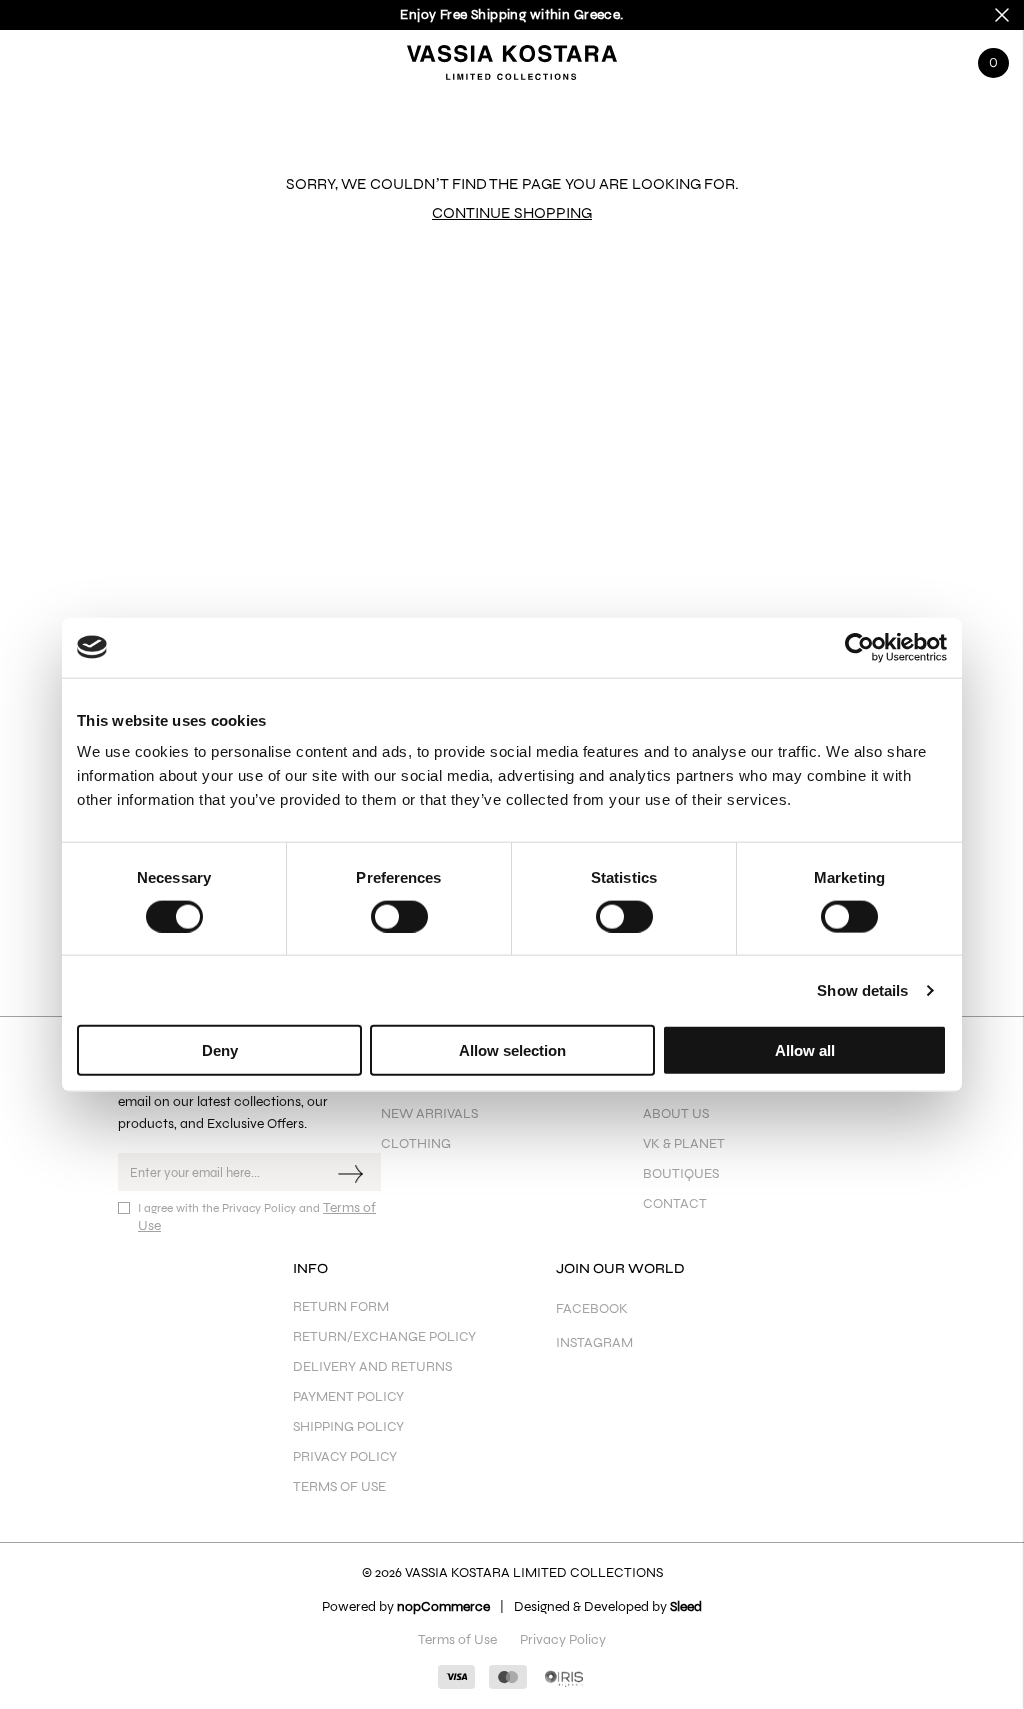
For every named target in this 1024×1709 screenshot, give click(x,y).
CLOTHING (416, 1143)
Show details (862, 989)
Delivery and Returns (372, 1366)
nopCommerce (443, 1606)
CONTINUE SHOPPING (512, 212)
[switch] (399, 916)
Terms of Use (339, 1486)
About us (676, 1113)
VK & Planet (684, 1143)
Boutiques (681, 1173)
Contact (675, 1203)
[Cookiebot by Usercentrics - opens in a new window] (859, 647)
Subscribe (353, 1172)
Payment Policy (348, 1396)
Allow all (805, 1050)
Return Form (341, 1306)
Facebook (592, 1308)
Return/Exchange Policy (384, 1336)
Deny (220, 1050)
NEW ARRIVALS (429, 1113)
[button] (30, 57)
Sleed (686, 1606)
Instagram (594, 1342)
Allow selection (512, 1050)
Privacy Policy (345, 1456)
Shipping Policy (348, 1426)
